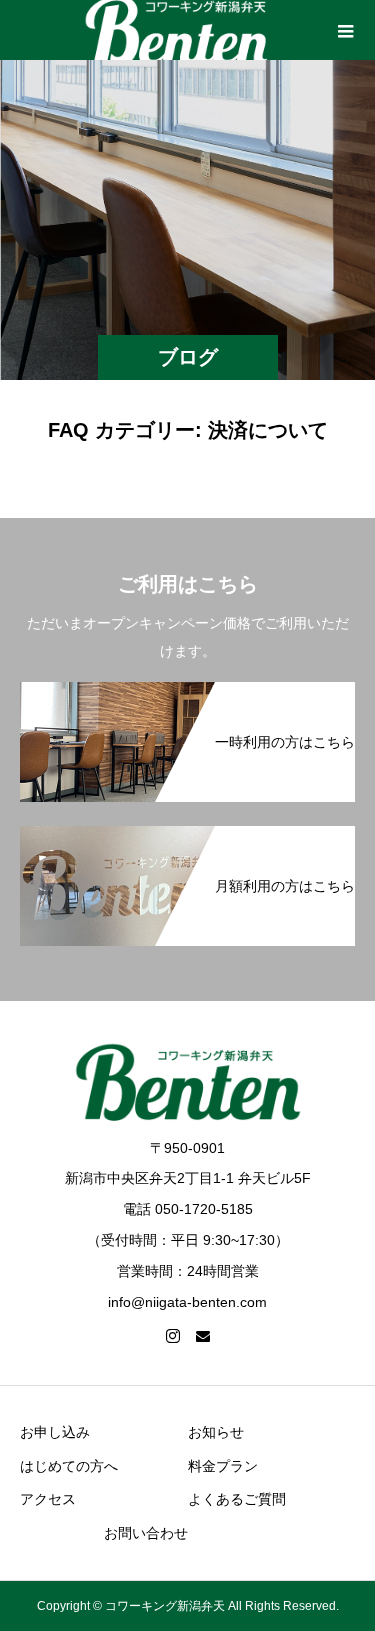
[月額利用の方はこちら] (187, 836)
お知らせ (216, 1432)
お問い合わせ (146, 1533)
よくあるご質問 (237, 1499)
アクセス (48, 1499)
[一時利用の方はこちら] (187, 692)
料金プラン (223, 1466)
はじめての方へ (69, 1466)
